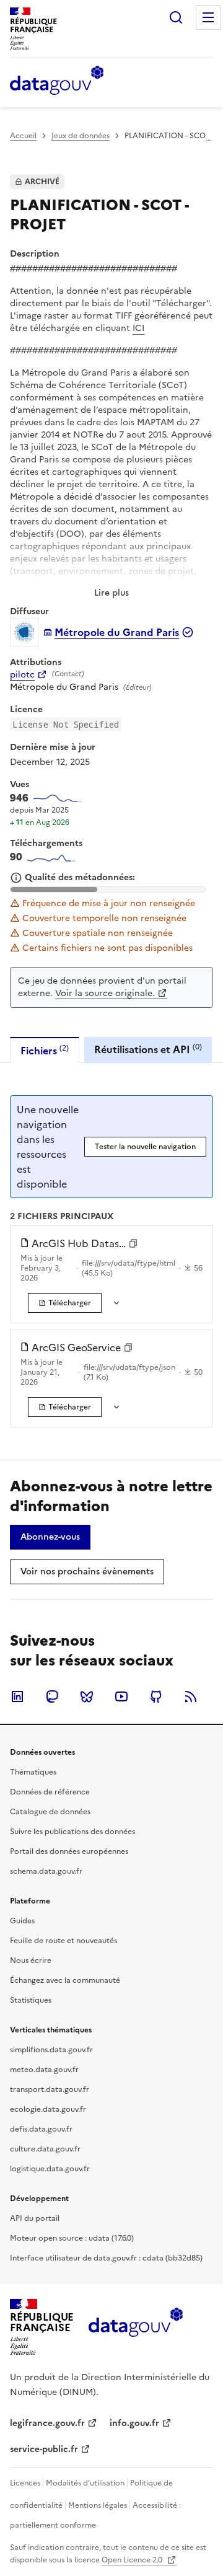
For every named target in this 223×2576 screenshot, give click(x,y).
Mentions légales (98, 2505)
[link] (65, 1303)
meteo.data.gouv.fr (44, 2070)
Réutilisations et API (148, 1049)
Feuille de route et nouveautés (63, 1941)
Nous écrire (31, 1961)
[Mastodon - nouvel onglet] (52, 1696)
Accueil (23, 136)
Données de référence (50, 1792)
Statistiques (31, 2000)
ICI (138, 328)
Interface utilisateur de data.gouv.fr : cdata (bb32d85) (106, 2258)
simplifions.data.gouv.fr (51, 2050)
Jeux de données (81, 136)
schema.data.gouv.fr (46, 1871)
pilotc (22, 675)
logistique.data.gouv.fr (50, 2169)
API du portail (35, 2218)
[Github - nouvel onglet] (156, 1696)
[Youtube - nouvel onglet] (121, 1696)
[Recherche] (176, 17)
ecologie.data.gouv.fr (48, 2109)
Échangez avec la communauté (65, 1980)
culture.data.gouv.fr (45, 2149)
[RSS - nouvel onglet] (191, 1696)
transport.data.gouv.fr (50, 2089)
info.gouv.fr (134, 2423)
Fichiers (45, 1050)
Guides (22, 1921)
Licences (25, 2483)
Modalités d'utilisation (85, 2483)
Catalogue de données (50, 1812)
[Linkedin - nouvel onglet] (17, 1696)
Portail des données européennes (69, 1851)
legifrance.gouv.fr (47, 2423)
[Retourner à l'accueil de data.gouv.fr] (57, 81)
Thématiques (33, 1772)
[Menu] (208, 17)
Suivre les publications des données (72, 1832)
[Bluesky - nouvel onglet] (87, 1696)
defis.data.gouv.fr (41, 2129)
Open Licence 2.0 (133, 2560)
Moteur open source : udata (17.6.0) (72, 2238)
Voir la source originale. (105, 993)
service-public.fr (44, 2449)
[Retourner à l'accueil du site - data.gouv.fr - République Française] (135, 2327)
